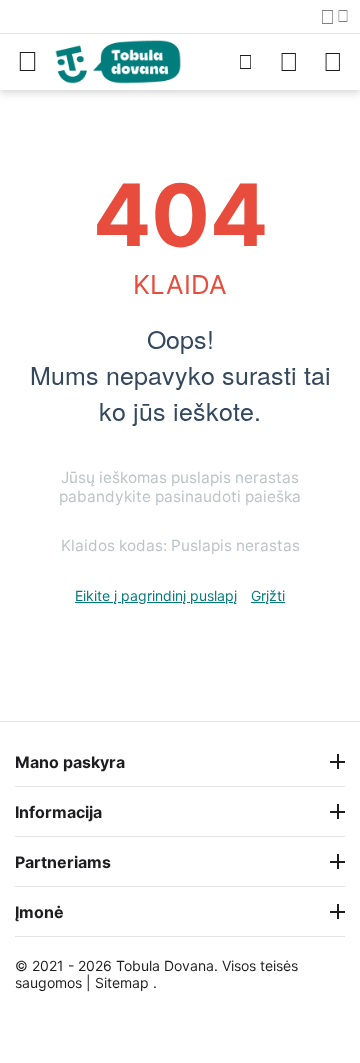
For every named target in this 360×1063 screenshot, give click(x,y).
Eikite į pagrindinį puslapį (156, 595)
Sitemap (122, 982)
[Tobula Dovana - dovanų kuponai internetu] (118, 60)
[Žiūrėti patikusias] (289, 62)
